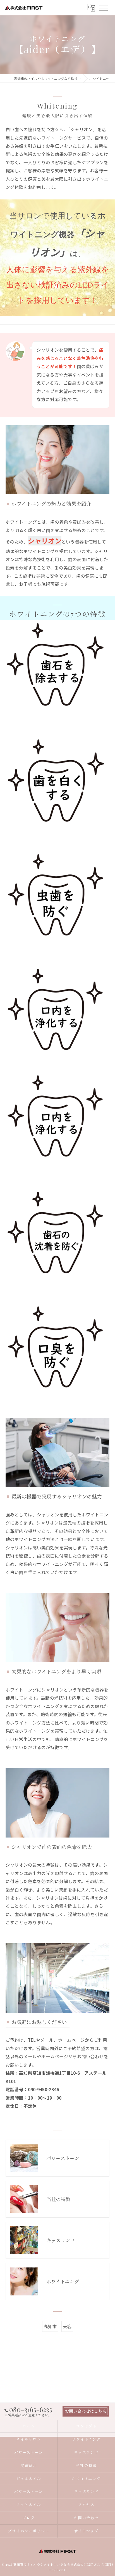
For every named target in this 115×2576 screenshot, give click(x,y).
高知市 (50, 2326)
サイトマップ (87, 2531)
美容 (67, 2326)
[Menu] (103, 8)
